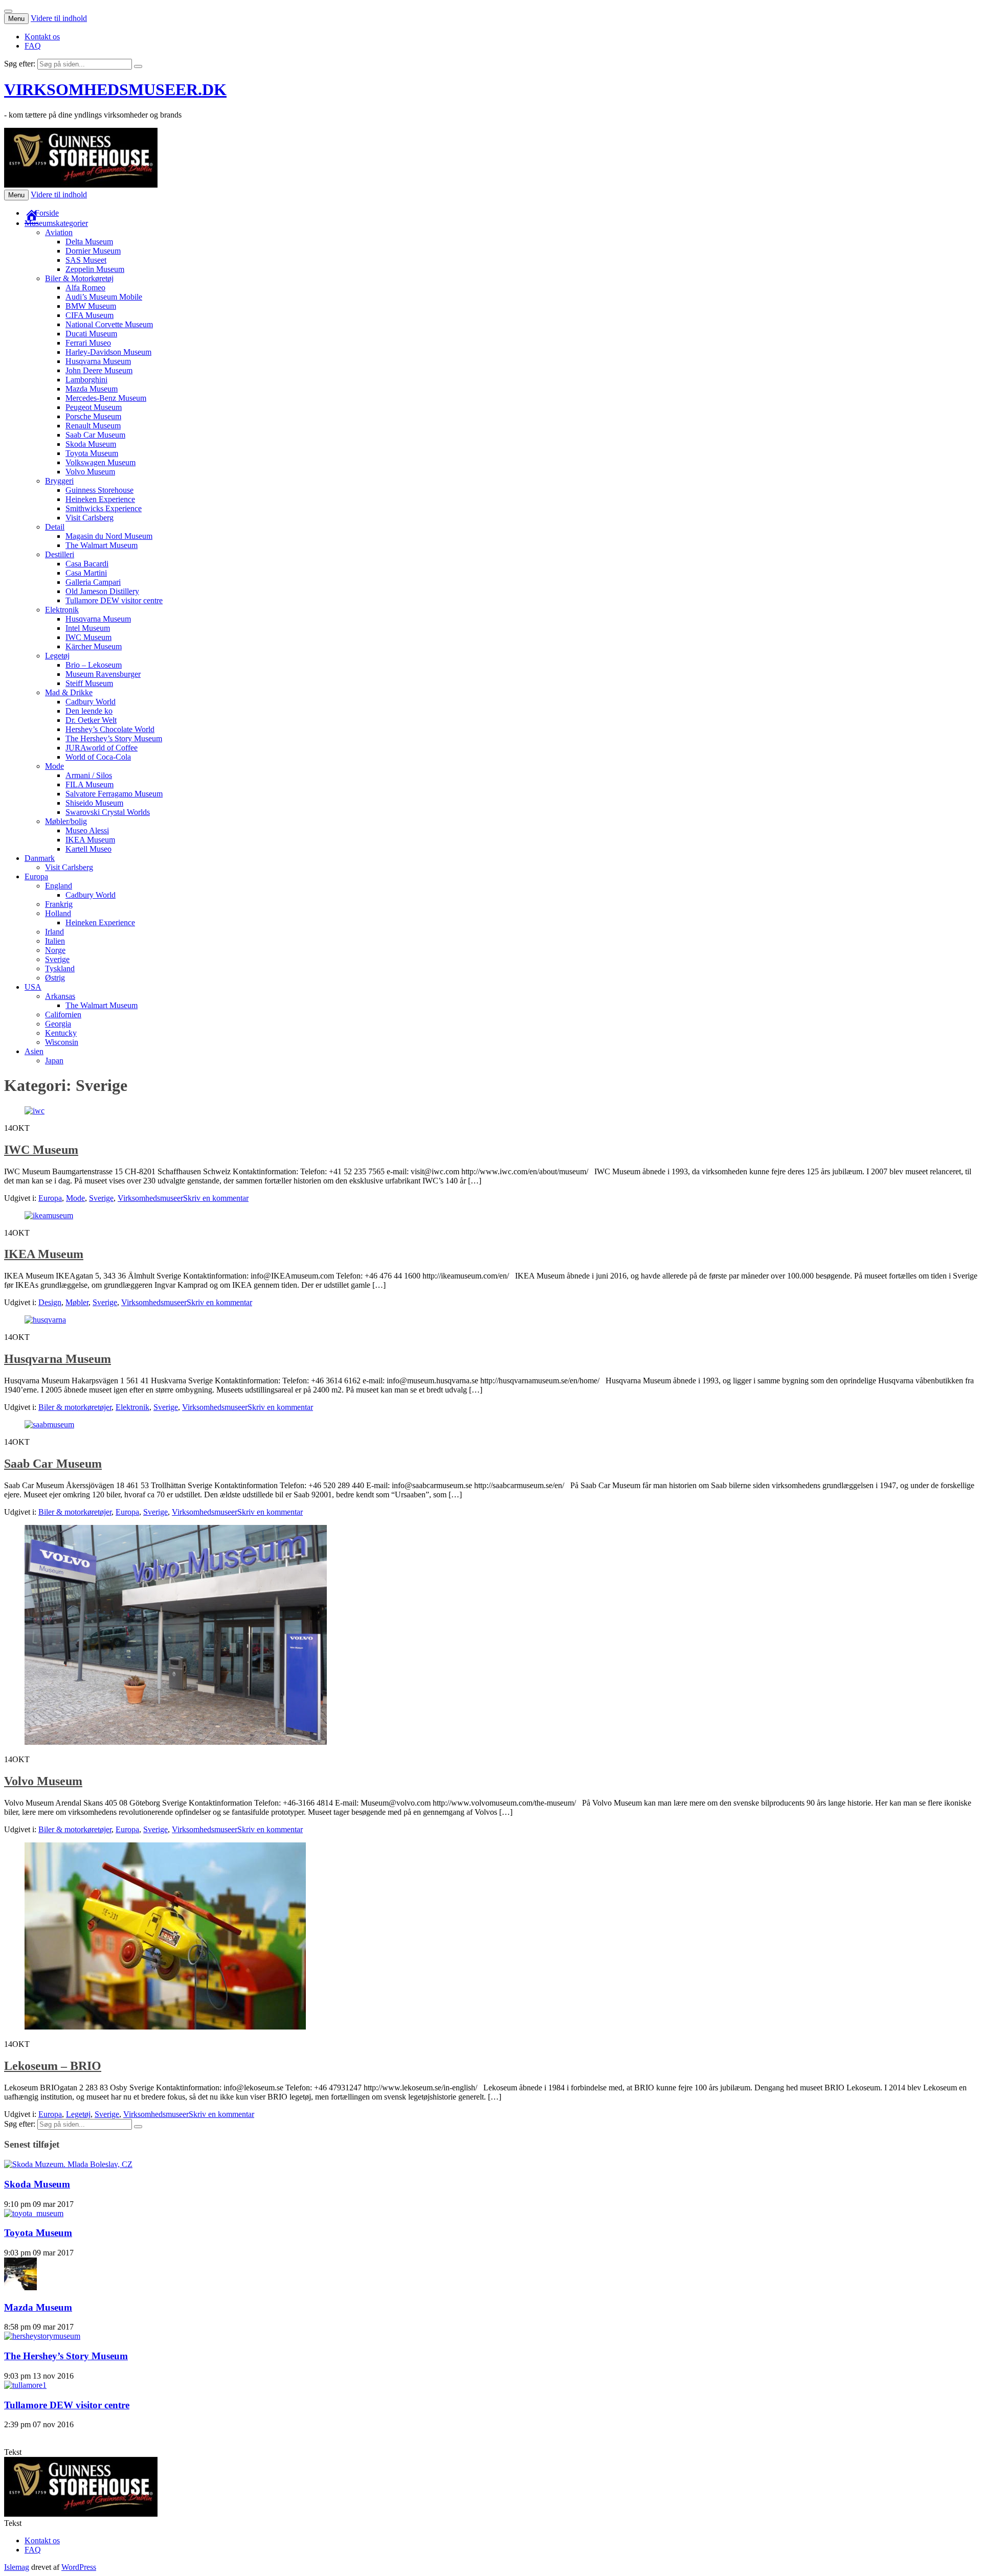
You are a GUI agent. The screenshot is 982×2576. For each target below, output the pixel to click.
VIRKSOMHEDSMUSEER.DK (115, 89)
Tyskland (60, 968)
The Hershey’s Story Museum (114, 738)
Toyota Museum (92, 453)
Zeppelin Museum (95, 269)
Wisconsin (62, 1042)
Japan (54, 1061)
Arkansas (60, 996)
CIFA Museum (90, 315)
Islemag (17, 2567)
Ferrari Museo (88, 343)
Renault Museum (93, 426)
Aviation (59, 232)
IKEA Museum (90, 840)
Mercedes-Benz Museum (106, 398)
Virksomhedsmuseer (150, 1198)
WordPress (79, 2567)
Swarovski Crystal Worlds (108, 812)
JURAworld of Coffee (102, 748)
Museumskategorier (56, 223)
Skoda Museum (91, 444)
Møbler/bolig (66, 821)
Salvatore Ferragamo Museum (114, 794)
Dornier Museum (93, 251)
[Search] (138, 66)
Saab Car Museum (95, 435)
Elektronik (62, 610)
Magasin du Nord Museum (109, 536)
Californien (63, 1015)
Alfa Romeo (85, 288)
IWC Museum (88, 637)
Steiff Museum (89, 683)
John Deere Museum (99, 370)
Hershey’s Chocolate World (110, 729)
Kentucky (61, 1033)
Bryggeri (59, 481)
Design (50, 1302)
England (59, 886)
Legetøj (57, 656)
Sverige (57, 959)
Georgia (58, 1024)
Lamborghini (86, 380)
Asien (34, 1051)
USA (33, 987)
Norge (55, 950)
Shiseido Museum (94, 803)
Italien (55, 941)
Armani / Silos (89, 775)
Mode (54, 766)
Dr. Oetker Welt (91, 720)
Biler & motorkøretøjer (75, 1407)
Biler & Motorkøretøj (79, 278)
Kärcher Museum (94, 646)
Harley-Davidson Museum (108, 352)
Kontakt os (42, 37)
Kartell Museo (88, 849)
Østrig (55, 978)
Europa (36, 876)
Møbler (77, 1302)
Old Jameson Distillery (102, 591)
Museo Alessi (87, 830)
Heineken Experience (100, 499)
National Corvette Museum (109, 324)
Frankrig (59, 904)
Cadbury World (91, 702)
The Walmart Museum (102, 545)
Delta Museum (89, 242)
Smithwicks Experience (104, 508)
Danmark (40, 858)
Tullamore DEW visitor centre (114, 600)
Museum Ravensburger (103, 674)
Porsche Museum (93, 416)
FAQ (33, 46)
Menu (16, 19)
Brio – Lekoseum (94, 665)
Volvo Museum (90, 472)
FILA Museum (90, 784)
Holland (58, 913)
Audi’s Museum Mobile (104, 297)
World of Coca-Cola (98, 757)
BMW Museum (91, 306)
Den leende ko (89, 711)
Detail (55, 527)
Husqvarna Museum (98, 361)
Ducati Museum (91, 334)
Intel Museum (88, 628)
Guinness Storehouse (99, 490)
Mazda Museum (92, 389)
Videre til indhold (59, 18)
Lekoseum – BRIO (53, 2066)
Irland (54, 932)
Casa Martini (86, 573)
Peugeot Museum (94, 407)
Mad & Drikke (69, 692)
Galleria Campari (93, 582)
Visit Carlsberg (90, 518)
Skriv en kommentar (216, 1198)
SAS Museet (86, 260)
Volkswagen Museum (101, 462)
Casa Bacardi (87, 564)
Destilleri (60, 554)
